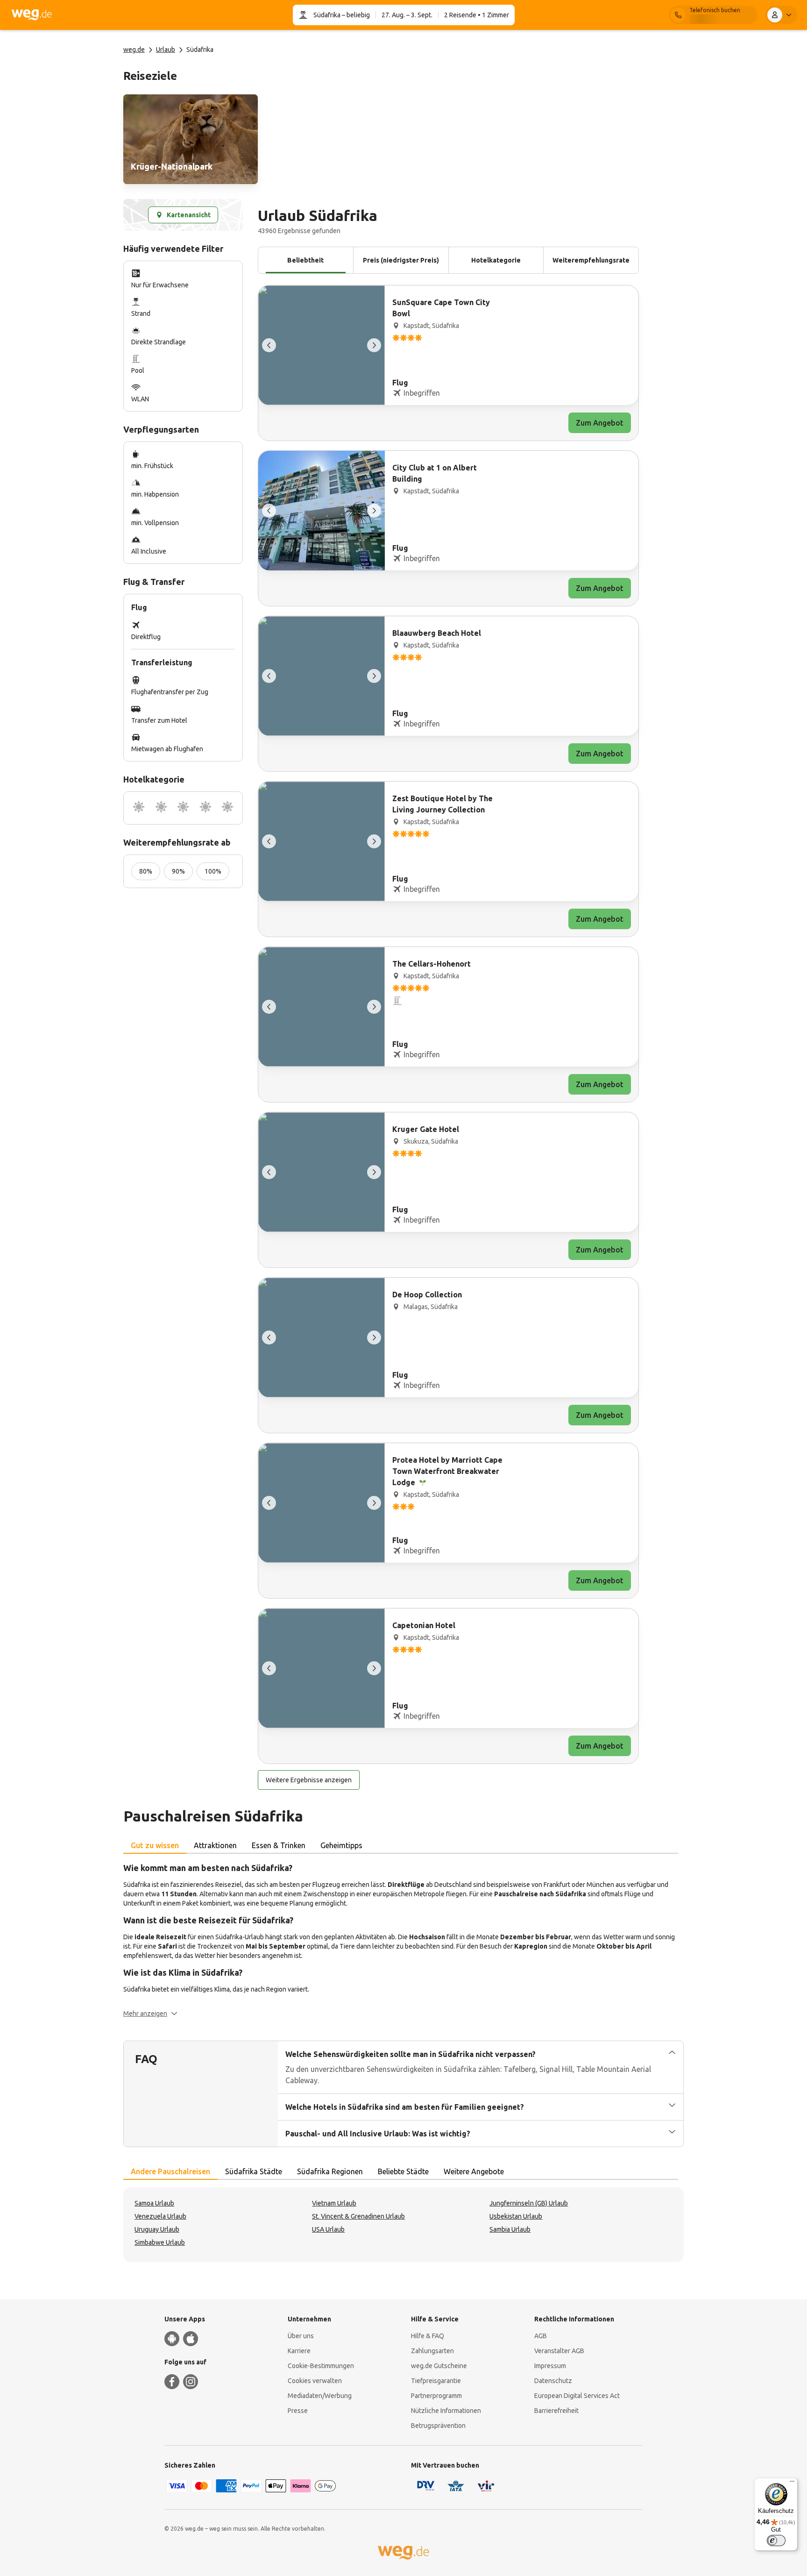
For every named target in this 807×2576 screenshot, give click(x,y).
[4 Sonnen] (205, 808)
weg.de (134, 50)
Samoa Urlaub (154, 2203)
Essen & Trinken (279, 1845)
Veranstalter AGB (559, 2351)
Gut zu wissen (155, 1845)
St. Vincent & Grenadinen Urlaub (358, 2216)
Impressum (550, 2366)
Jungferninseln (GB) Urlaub (529, 2203)
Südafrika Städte (254, 2171)
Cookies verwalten (315, 2381)
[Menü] (792, 2483)
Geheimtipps (341, 1845)
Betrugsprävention (438, 2426)
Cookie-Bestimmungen (321, 2366)
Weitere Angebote (474, 2171)
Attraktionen (215, 1845)
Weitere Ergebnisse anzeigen (309, 1780)
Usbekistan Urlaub (516, 2216)
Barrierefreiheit (556, 2411)
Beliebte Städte (403, 2171)
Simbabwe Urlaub (160, 2242)
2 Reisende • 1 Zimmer (477, 15)
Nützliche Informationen (446, 2411)
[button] (150, 2014)
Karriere (299, 2351)
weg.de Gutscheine (439, 2366)
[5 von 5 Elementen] (269, 345)
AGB (541, 2336)
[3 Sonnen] (183, 808)
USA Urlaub (328, 2229)
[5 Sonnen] (227, 808)
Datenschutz (553, 2381)
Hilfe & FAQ (428, 2336)
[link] (191, 139)
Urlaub (166, 50)
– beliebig (355, 15)
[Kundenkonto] (781, 15)
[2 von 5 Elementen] (374, 345)
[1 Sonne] (139, 808)
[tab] (155, 1846)
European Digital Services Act (577, 2396)
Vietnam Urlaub (334, 2203)
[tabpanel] (403, 1940)
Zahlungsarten (432, 2351)
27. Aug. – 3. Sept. (407, 15)
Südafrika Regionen (330, 2171)
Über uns (301, 2336)
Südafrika (327, 15)
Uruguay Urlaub (157, 2229)
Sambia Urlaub (510, 2229)
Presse (298, 2411)
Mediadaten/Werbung (320, 2396)
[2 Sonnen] (161, 808)
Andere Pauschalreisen (170, 2171)
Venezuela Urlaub (160, 2216)
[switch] (776, 2540)
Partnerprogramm (436, 2396)
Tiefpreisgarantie (436, 2381)
